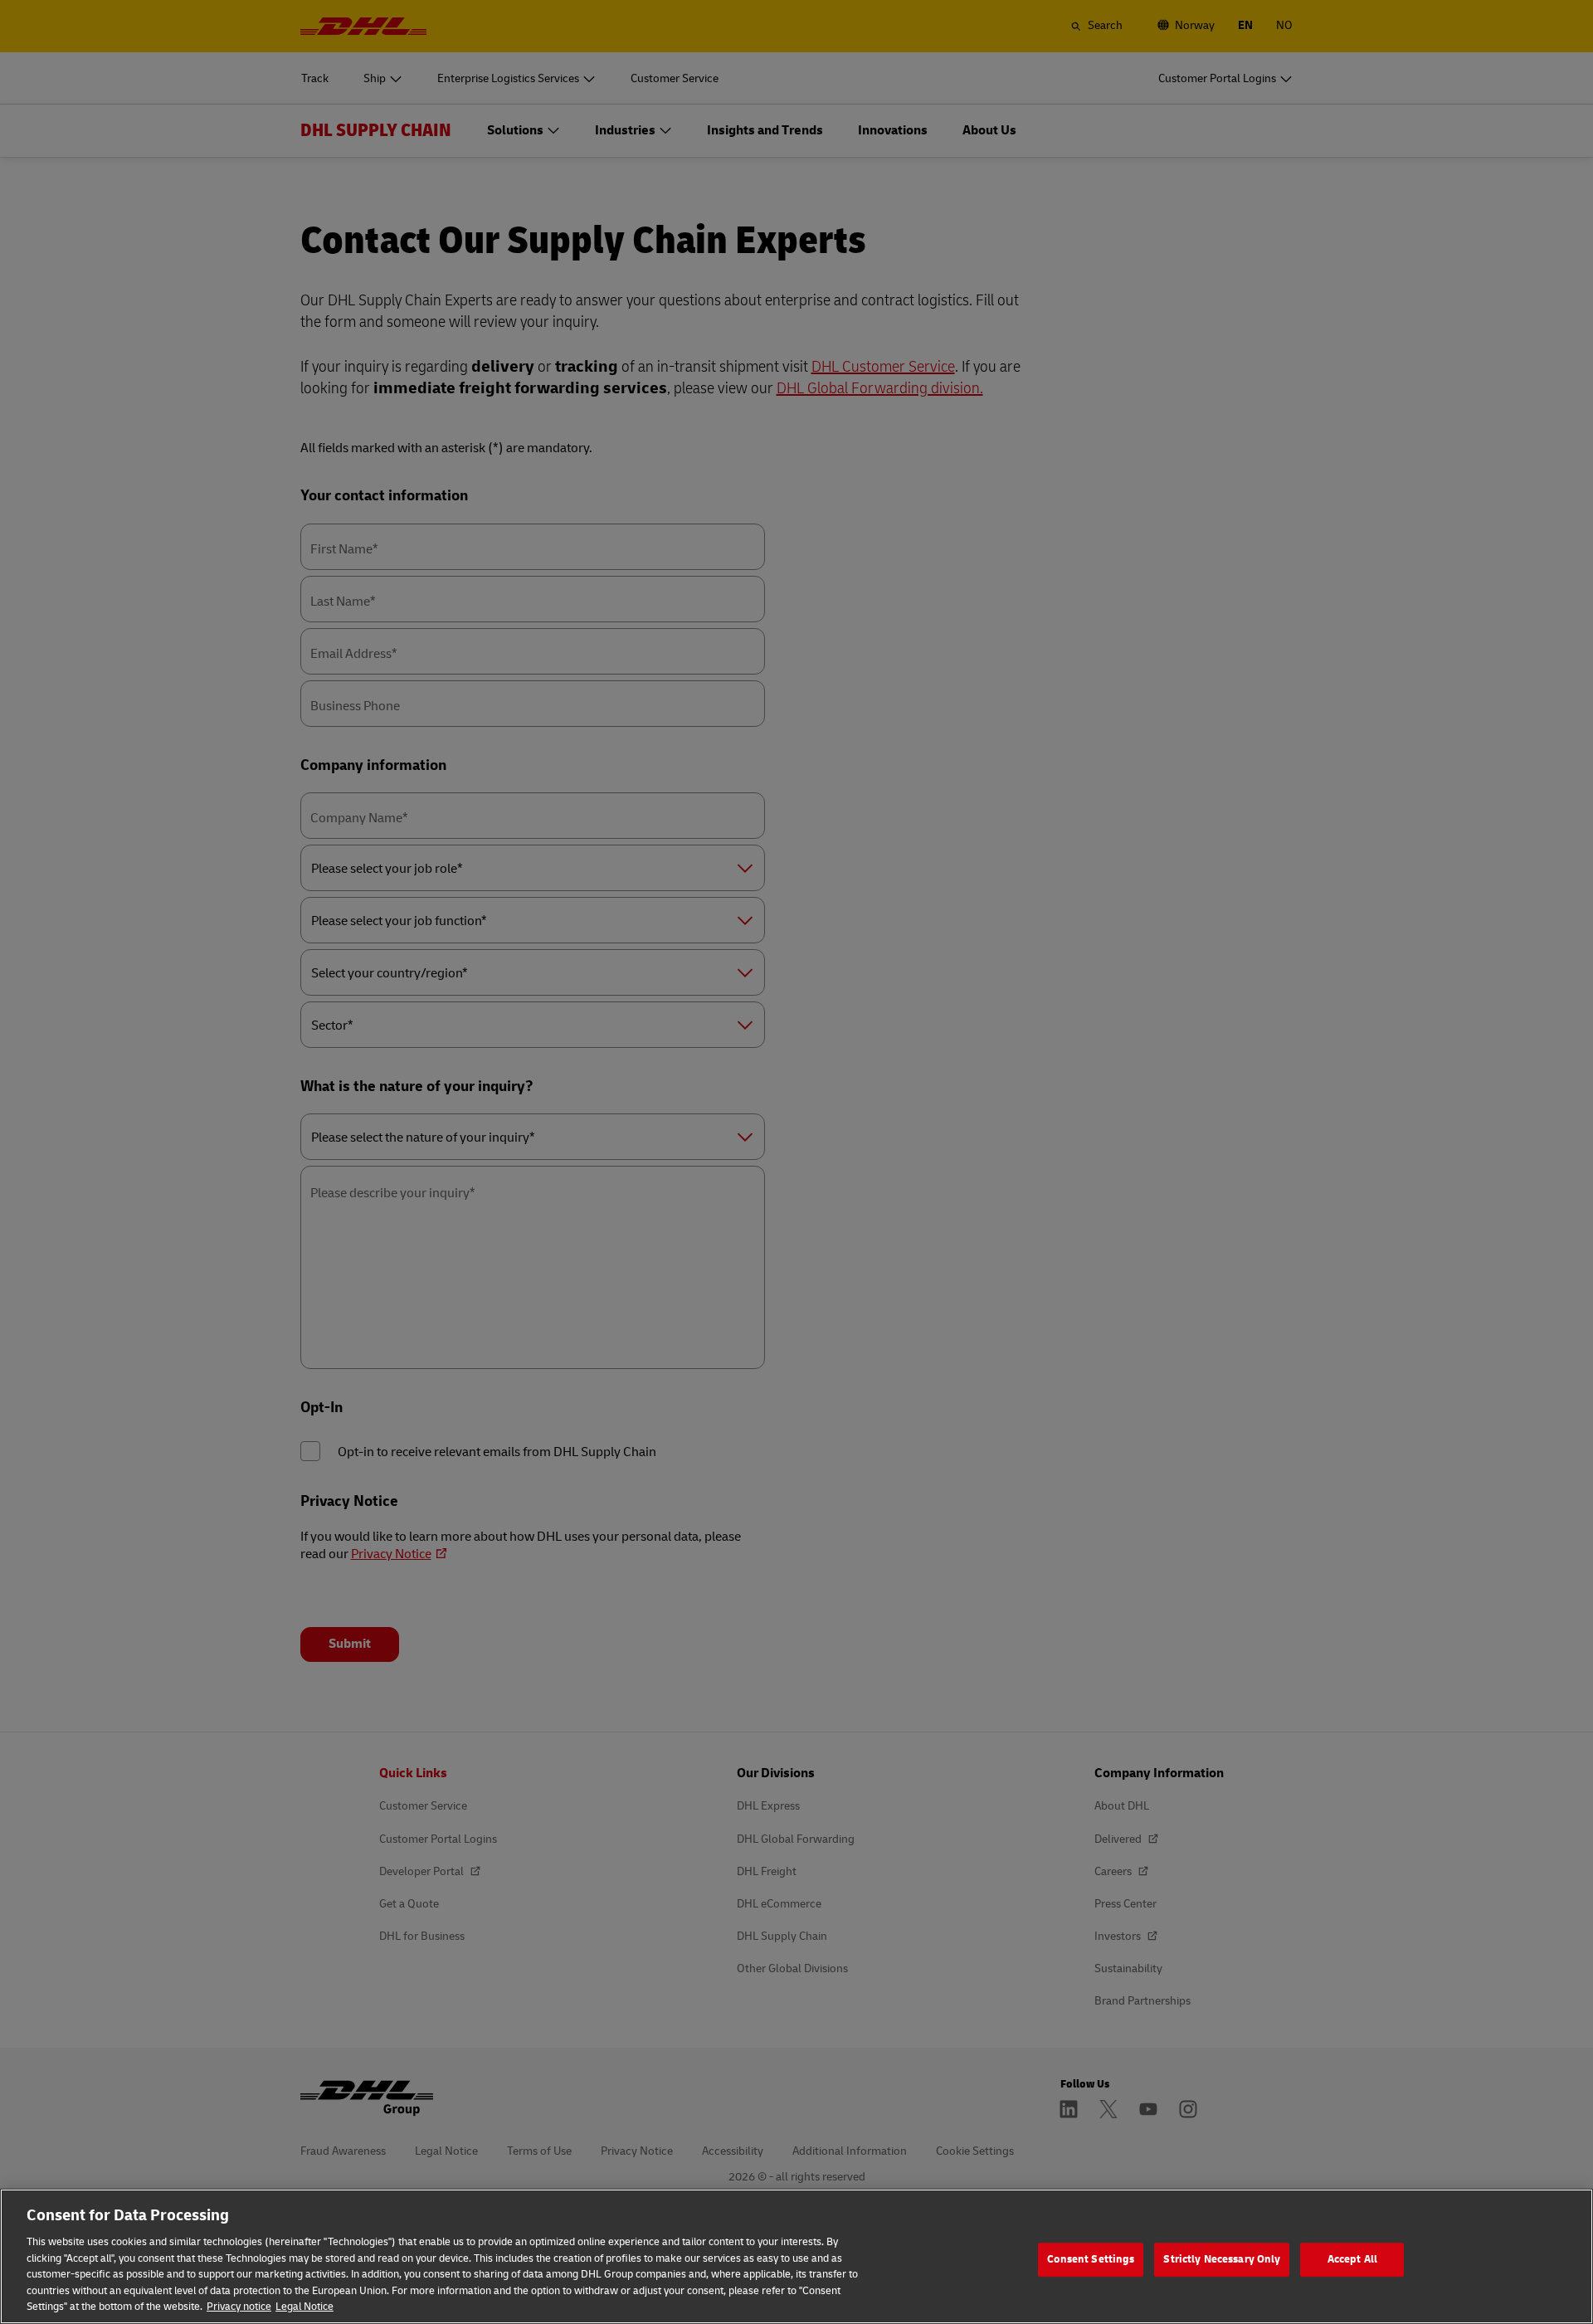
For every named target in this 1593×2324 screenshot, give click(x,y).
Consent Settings (1091, 2259)
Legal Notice (304, 2307)
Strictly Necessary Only (1222, 2259)
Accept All (1352, 2259)
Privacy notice (239, 2307)
